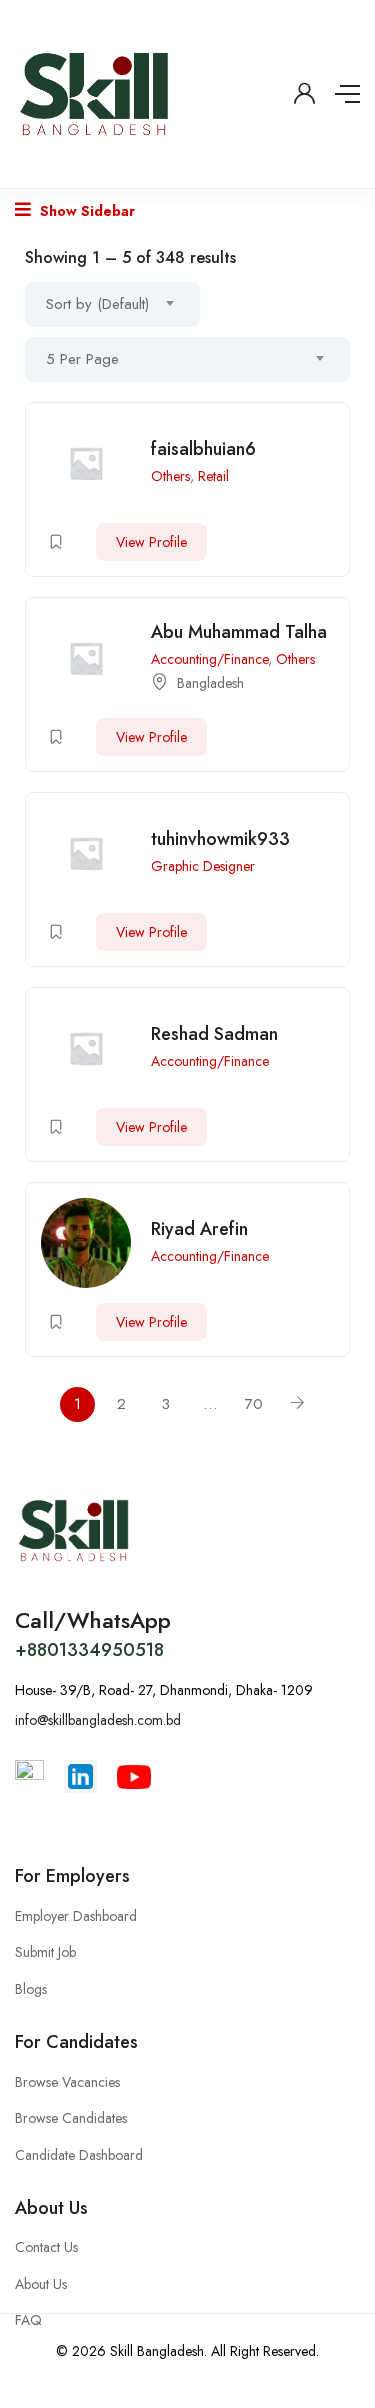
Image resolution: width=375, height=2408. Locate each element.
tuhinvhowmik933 (220, 839)
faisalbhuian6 (203, 449)
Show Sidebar (85, 211)
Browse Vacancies (67, 2082)
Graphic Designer (203, 866)
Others (170, 476)
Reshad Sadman (214, 1034)
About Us (41, 2284)
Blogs (31, 1989)
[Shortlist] (56, 542)
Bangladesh (210, 683)
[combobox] (112, 304)
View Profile (151, 542)
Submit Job (45, 1952)
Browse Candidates (71, 2118)
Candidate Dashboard (79, 2155)
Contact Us (46, 2247)
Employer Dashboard (76, 1916)
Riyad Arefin (199, 1229)
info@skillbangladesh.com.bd (98, 1720)
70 (254, 1404)
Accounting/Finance (209, 659)
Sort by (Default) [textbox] (97, 304)
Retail (213, 476)
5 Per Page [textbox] (82, 359)
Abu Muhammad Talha (239, 632)
